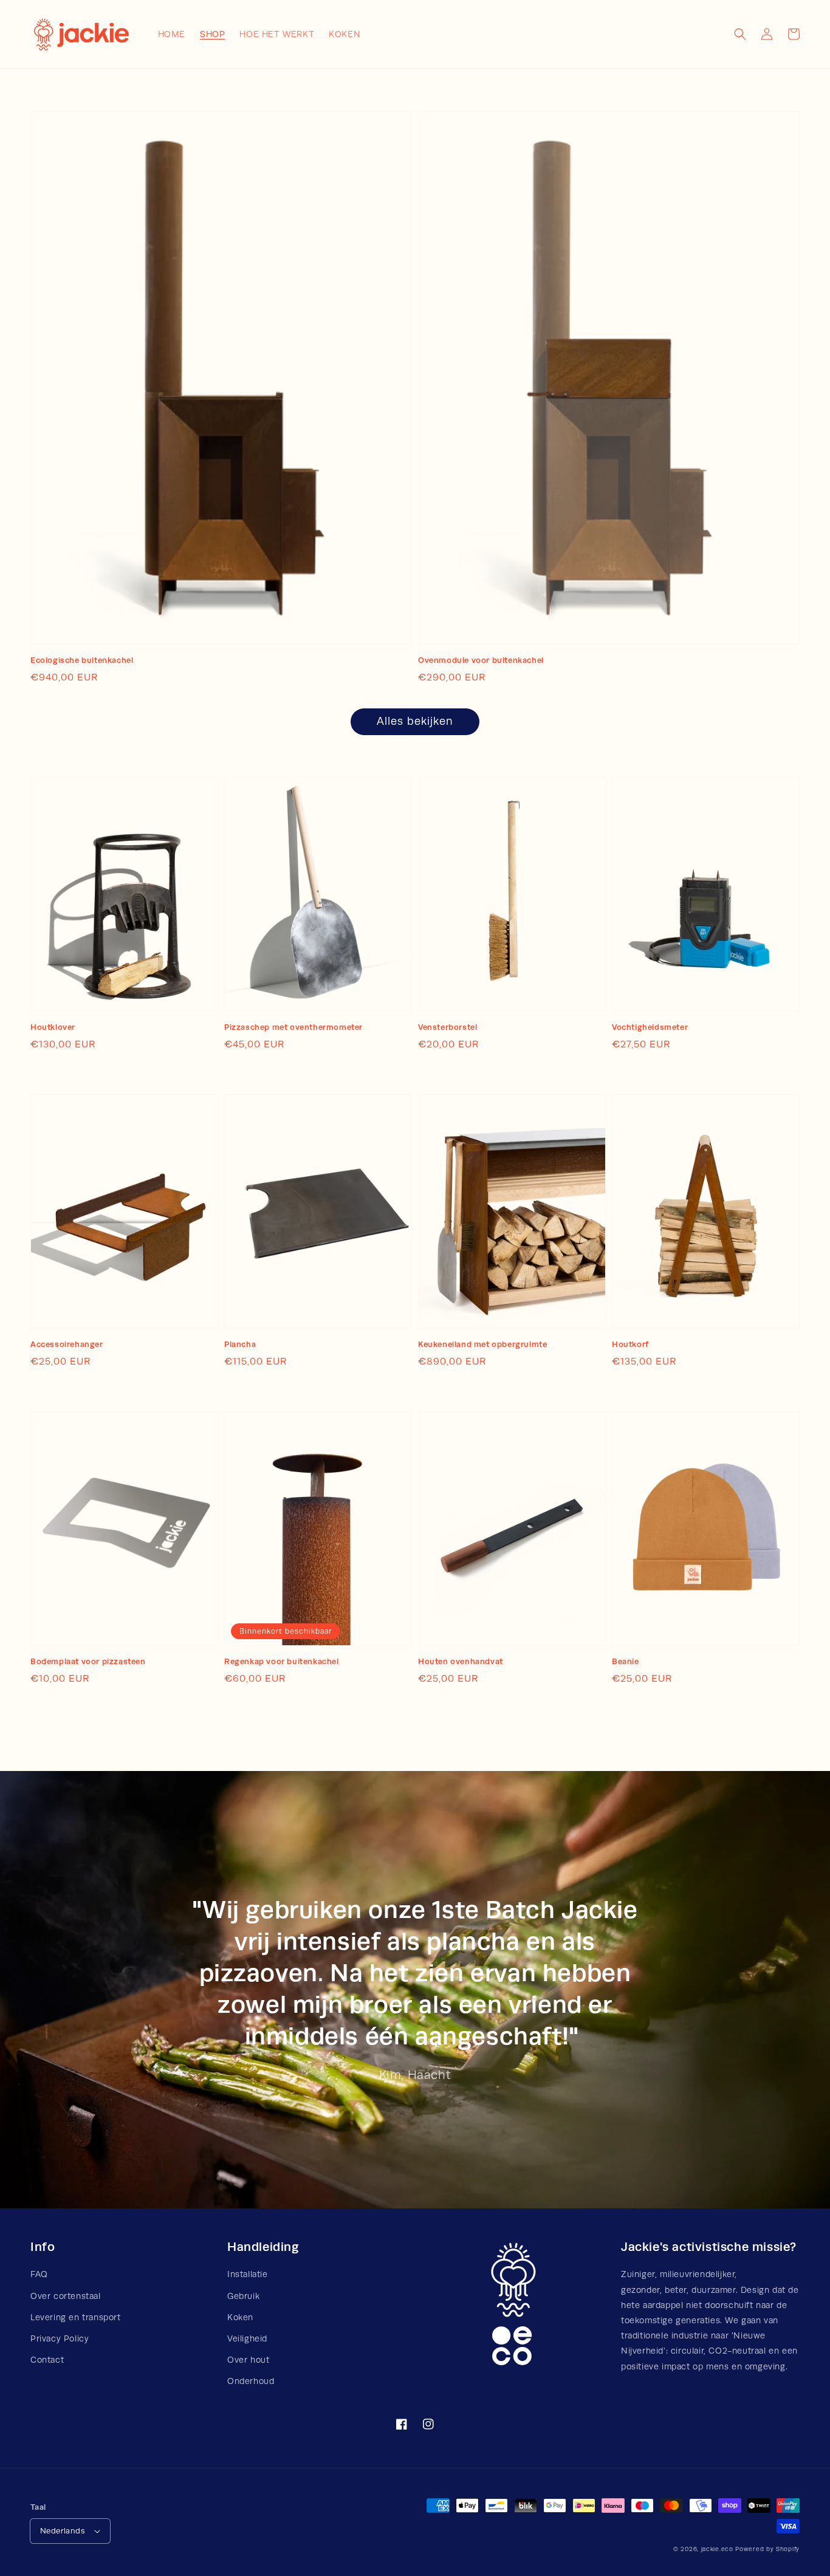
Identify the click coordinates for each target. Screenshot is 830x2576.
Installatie (248, 2274)
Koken (240, 2317)
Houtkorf (630, 1344)
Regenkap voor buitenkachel (282, 1661)
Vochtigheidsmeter (650, 1027)
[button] (740, 34)
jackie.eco (717, 2549)
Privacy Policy (60, 2338)
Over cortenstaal (66, 2296)
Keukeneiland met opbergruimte (482, 1344)
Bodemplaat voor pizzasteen (88, 1661)
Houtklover (53, 1027)
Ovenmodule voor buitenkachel (481, 660)
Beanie (626, 1661)
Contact (47, 2360)
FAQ (39, 2274)
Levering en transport (76, 2317)
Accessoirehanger (67, 1344)
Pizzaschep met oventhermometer (293, 1027)
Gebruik (243, 2296)
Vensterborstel (448, 1027)
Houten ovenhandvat (461, 1661)
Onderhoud (251, 2381)
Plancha (240, 1344)
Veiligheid (247, 2338)
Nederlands (63, 2531)
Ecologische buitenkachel (82, 660)
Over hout (248, 2360)
